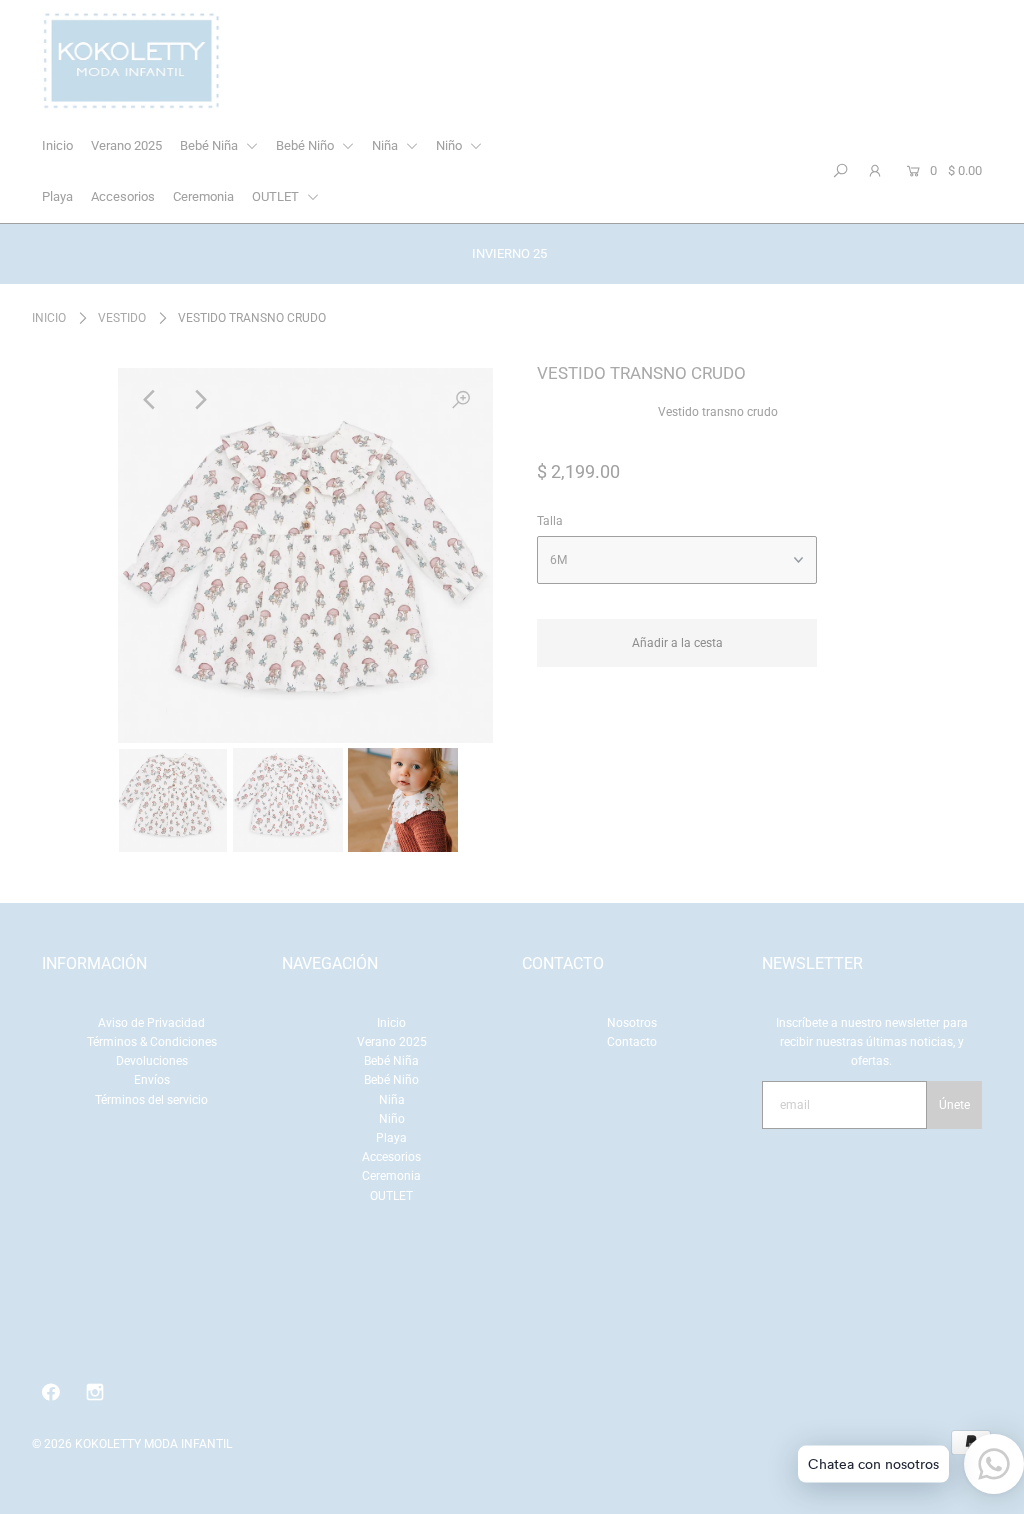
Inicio (57, 145)
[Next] (199, 400)
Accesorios (123, 196)
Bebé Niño (306, 145)
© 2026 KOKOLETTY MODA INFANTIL (132, 1444)
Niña (386, 145)
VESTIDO (122, 318)
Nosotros (632, 1023)
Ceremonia (203, 196)
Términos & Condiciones (152, 1042)
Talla (550, 521)
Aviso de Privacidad (151, 1023)
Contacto (632, 1042)
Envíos (152, 1080)
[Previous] (150, 400)
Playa (57, 196)
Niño (450, 145)
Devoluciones (152, 1061)
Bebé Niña (210, 145)
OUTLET (277, 196)
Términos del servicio (151, 1100)
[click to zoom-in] (461, 400)
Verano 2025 (126, 145)
